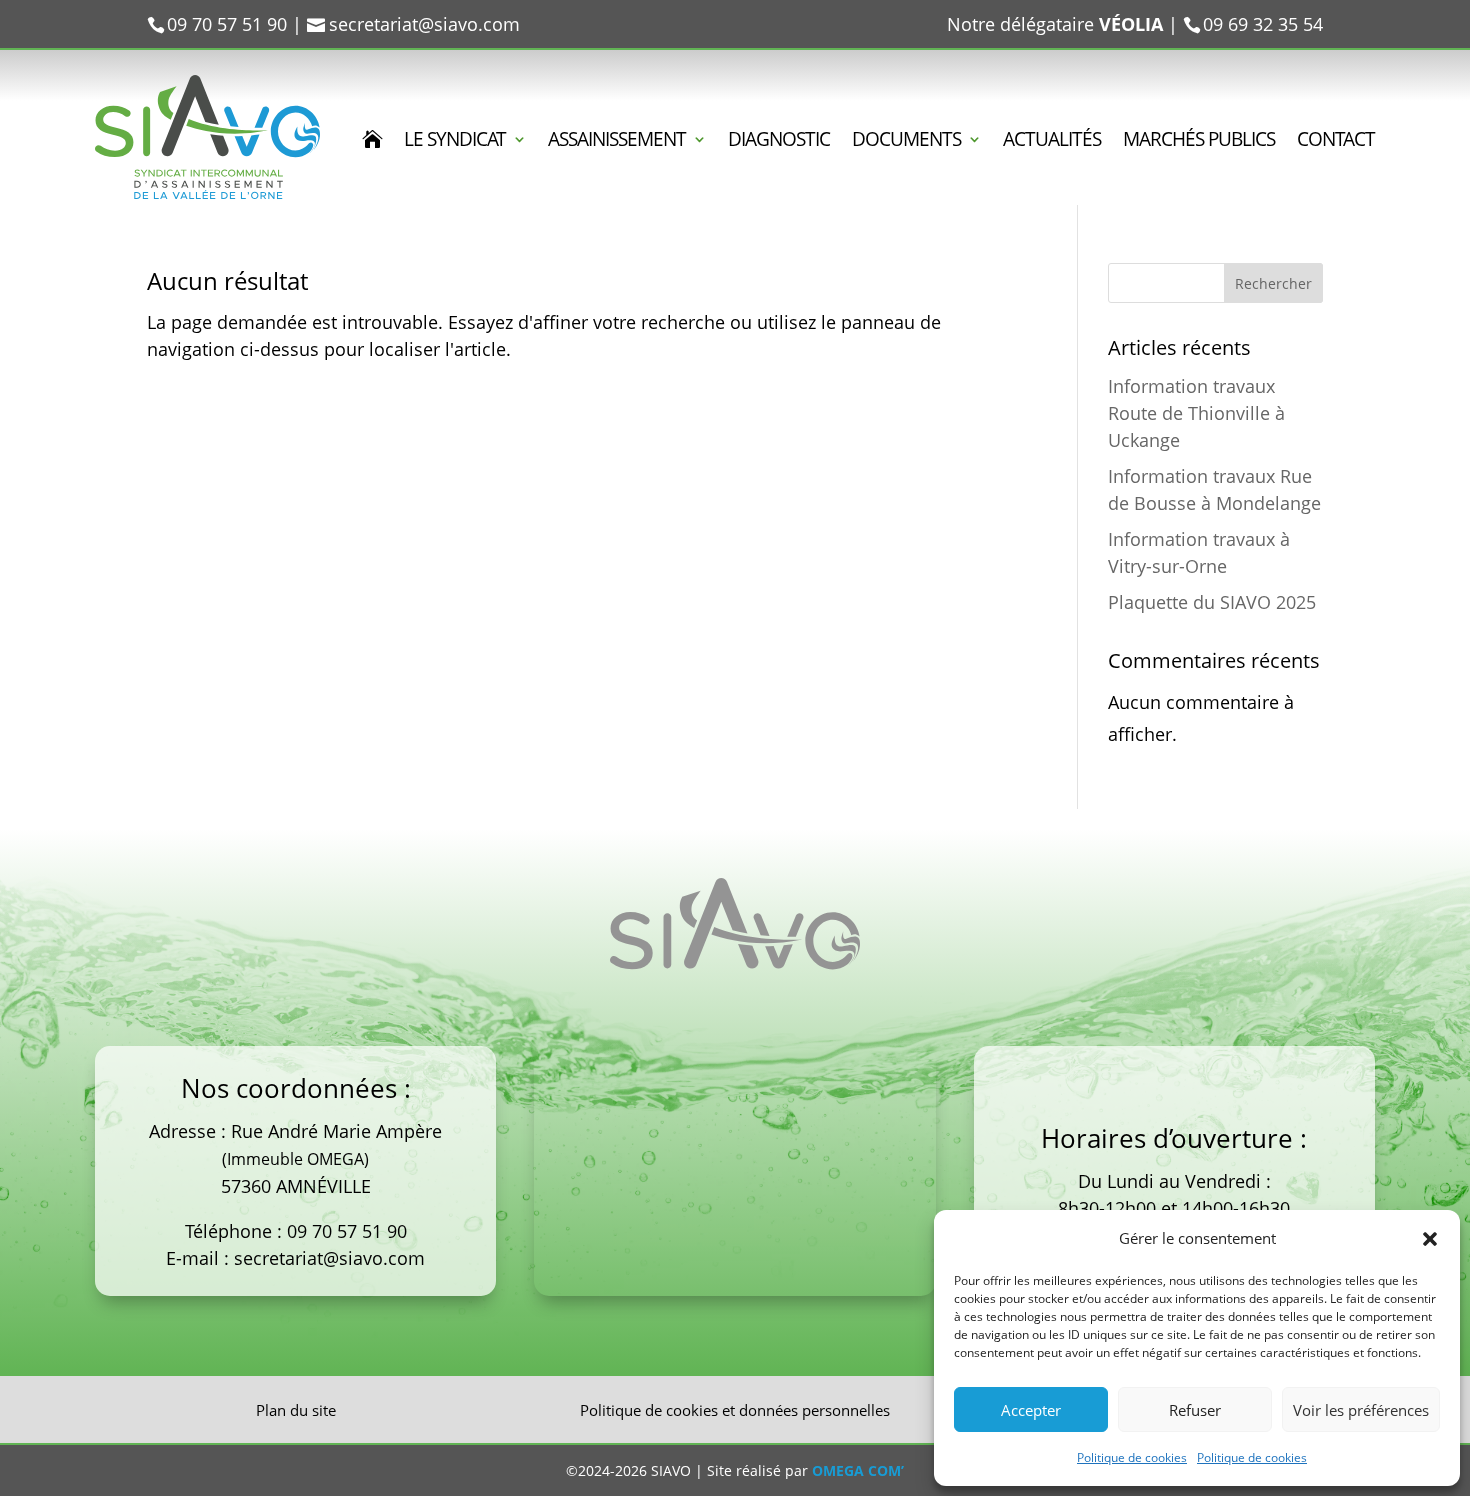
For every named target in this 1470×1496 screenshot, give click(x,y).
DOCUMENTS (906, 142)
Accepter (1031, 1410)
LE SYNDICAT (455, 142)
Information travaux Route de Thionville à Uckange (1196, 413)
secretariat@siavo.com (329, 1258)
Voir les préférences (1361, 1410)
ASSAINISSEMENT (617, 142)
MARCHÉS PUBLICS (1199, 142)
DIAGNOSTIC (779, 142)
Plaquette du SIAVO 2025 (1212, 602)
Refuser (1195, 1410)
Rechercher (1273, 283)
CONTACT (1336, 142)
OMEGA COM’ (858, 1470)
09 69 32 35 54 (1263, 24)
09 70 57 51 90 (347, 1231)
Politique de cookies (1132, 1457)
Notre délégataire (1055, 24)
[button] (1430, 1239)
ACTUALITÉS (1052, 142)
